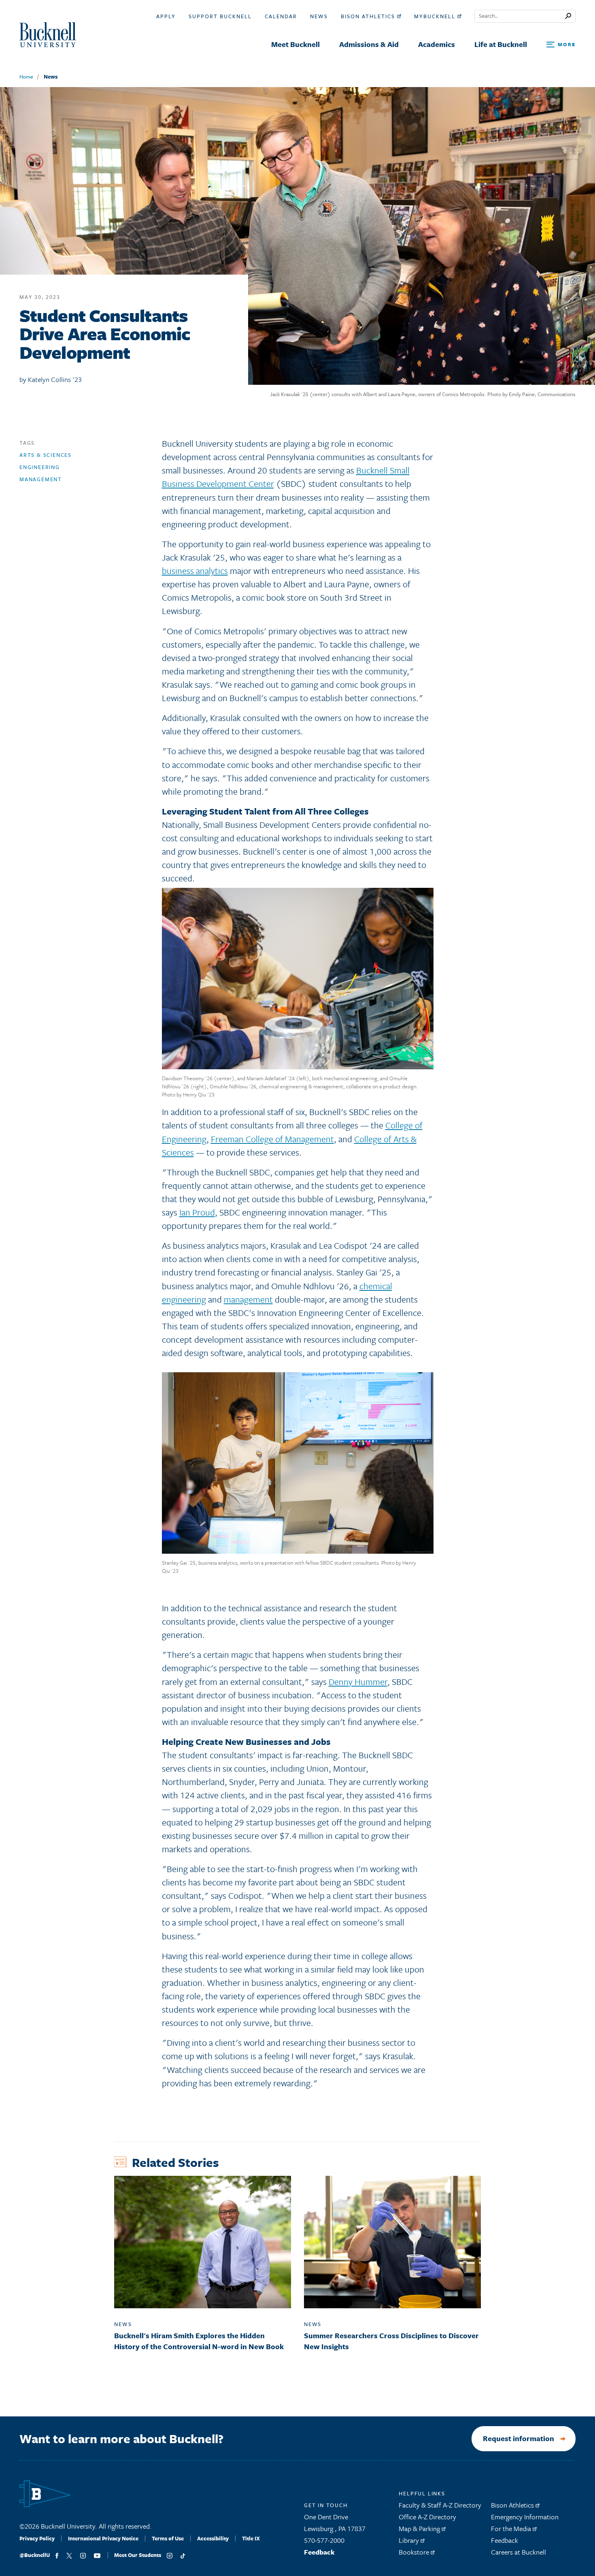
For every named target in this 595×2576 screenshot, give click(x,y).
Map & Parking (420, 2528)
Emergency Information (525, 2517)
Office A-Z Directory (427, 2517)
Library (410, 2540)
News (319, 16)
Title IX (251, 2538)
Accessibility (213, 2538)
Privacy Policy (37, 2538)
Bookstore (415, 2552)
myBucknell (436, 16)
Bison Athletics (369, 16)
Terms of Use (168, 2538)
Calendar (281, 16)
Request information (518, 2438)
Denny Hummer (358, 1681)
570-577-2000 (324, 2540)
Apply (166, 16)
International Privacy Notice (103, 2538)
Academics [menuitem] (437, 44)
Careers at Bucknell (518, 2552)
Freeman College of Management (272, 1139)
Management (41, 479)
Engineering (40, 467)
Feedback (319, 2552)
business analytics (195, 570)
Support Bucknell (220, 16)
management (248, 1299)
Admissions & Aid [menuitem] (369, 44)
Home (26, 77)
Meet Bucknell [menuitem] (295, 44)
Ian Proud (197, 1212)
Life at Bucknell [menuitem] (501, 44)
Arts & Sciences (46, 455)
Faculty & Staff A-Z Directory (440, 2505)
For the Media (512, 2528)
